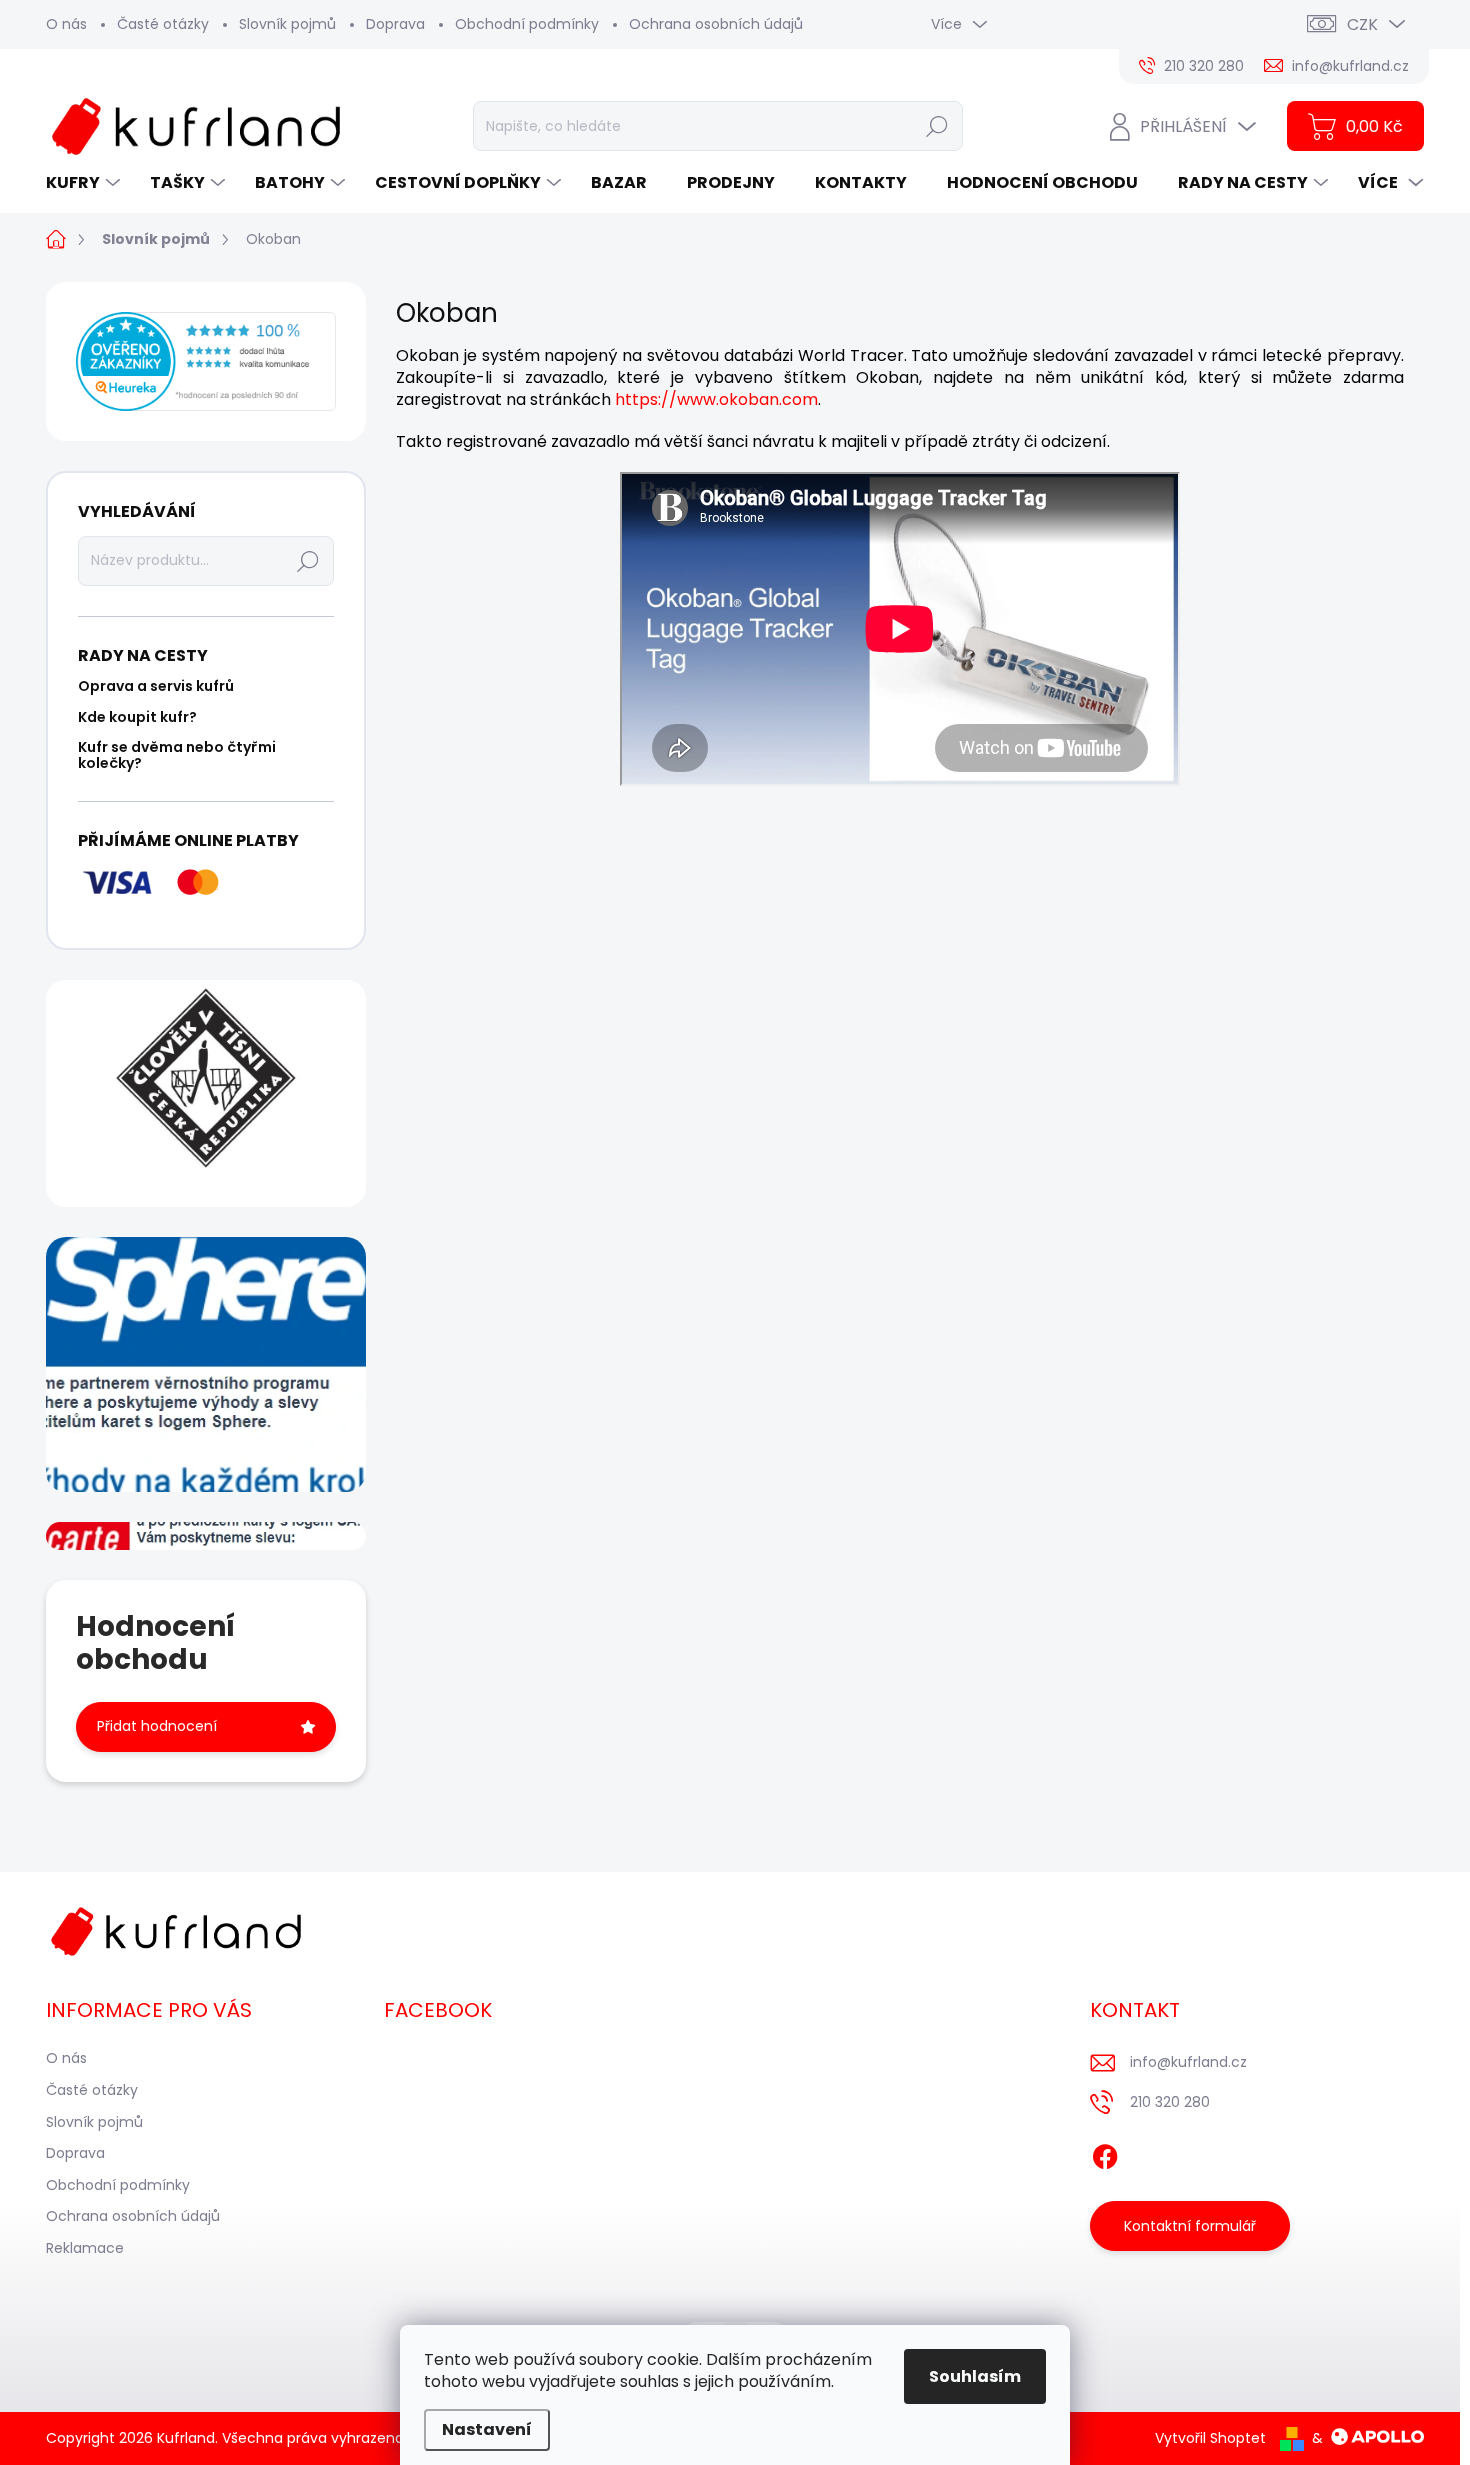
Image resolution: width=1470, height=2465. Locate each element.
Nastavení (487, 2429)
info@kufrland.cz (1188, 2062)
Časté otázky (163, 24)
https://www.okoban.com (716, 399)
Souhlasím (975, 2376)
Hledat (936, 126)
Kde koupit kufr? (137, 717)
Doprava (395, 24)
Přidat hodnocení (157, 1726)
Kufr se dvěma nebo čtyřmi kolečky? (177, 754)
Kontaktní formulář (1190, 2226)
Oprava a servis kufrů (156, 686)
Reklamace (85, 2248)
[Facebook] (1105, 2153)
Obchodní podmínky (527, 24)
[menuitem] (85, 183)
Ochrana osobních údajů (716, 24)
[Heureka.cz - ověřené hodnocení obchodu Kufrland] (206, 361)
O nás (66, 24)
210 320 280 (1170, 2102)
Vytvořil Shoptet (1210, 2438)
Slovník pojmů (287, 24)
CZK (1362, 24)
